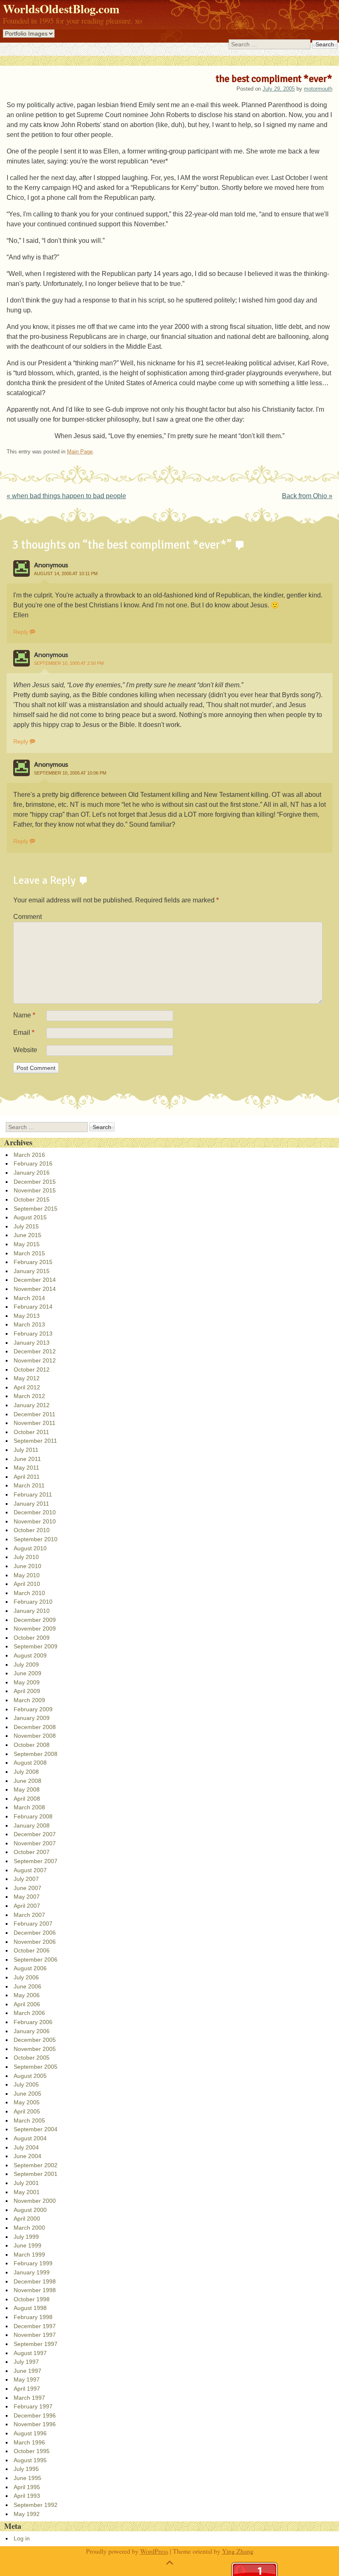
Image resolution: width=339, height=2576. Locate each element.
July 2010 (26, 1557)
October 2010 (32, 1530)
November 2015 (35, 1190)
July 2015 (26, 1226)
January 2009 (32, 1718)
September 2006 (36, 1960)
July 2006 (26, 1977)
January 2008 (32, 1825)
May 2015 (27, 1244)
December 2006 (35, 1933)
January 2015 (32, 1271)
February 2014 (33, 1307)
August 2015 (30, 1217)
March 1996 (29, 2442)
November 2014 (35, 1289)
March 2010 (29, 1593)
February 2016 (33, 1163)
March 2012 (29, 1396)
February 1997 (33, 2406)
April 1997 (27, 2389)
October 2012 (32, 1370)
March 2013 (29, 1324)
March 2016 (29, 1155)
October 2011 (31, 1432)
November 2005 (35, 2049)
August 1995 (30, 2460)
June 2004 (27, 2156)
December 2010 (35, 1512)
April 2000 (27, 2219)
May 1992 (27, 2514)
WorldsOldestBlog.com (61, 9)
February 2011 (33, 1494)
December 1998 (35, 2281)
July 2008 (26, 1772)
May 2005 (27, 2102)
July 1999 (26, 2237)
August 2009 (30, 1655)
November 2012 (35, 1360)
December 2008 (35, 1727)
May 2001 (27, 2192)
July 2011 (26, 1450)
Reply (21, 632)
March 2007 (29, 1915)
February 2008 (33, 1816)
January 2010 (32, 1611)
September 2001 (36, 2174)
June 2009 (27, 1673)
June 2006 (27, 1986)
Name (24, 1015)
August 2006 (30, 1968)
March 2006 (29, 2013)
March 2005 (29, 2120)
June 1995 (27, 2478)
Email (24, 1033)
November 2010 (35, 1521)
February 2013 (33, 1334)
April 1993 (27, 2496)
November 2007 (35, 1843)
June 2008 (27, 1781)
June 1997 (27, 2371)
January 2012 (32, 1405)
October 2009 (32, 1638)
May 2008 (27, 1789)
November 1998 (35, 2290)
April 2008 (27, 1799)
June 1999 (27, 2245)
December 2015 (35, 1182)
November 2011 (35, 1423)
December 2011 (35, 1414)
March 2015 (29, 1253)
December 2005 (35, 2040)
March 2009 (29, 1700)
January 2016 (32, 1173)
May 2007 (27, 1897)
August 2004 (30, 2138)
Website (25, 1050)
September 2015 (36, 1209)
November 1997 (35, 2335)
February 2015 (33, 1262)
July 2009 (26, 1665)
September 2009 (36, 1646)
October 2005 (32, 2058)
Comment (27, 917)
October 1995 (32, 2451)
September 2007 (36, 1861)
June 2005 (27, 2094)
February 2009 (33, 1709)
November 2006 (35, 1942)
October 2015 (32, 1199)
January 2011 (31, 1504)
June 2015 (27, 1235)
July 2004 (26, 2147)
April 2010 (27, 1584)
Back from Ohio (307, 496)
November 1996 (35, 2424)
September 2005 (36, 2067)
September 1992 (36, 2505)
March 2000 (29, 2228)
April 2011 (27, 1477)
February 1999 (33, 2263)
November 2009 (35, 1629)
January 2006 (32, 2031)
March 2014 (29, 1298)
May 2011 (26, 1468)
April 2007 (27, 1906)
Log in (22, 2538)
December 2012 (35, 1351)
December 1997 (35, 2326)
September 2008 (36, 1754)
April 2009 (27, 1691)
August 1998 (30, 2308)
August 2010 (30, 1548)
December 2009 (35, 1620)
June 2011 (27, 1459)
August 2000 (30, 2210)
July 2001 (26, 2183)
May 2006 (27, 1995)
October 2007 (32, 1852)
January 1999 (32, 2272)
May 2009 (27, 1682)
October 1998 (32, 2299)
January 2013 (32, 1343)
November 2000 (35, 2201)
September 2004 (36, 2129)
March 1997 (29, 2398)
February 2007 (33, 1924)
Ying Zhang (238, 2551)
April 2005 (27, 2111)
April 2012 (27, 1387)
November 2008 (35, 1736)
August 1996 (30, 2433)
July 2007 (26, 1879)
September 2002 (36, 2165)
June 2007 (27, 1888)
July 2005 (26, 2084)
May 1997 (27, 2379)
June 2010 (27, 1566)
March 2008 (29, 1807)
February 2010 (33, 1602)
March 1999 (29, 2255)
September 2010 (36, 1539)
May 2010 (27, 1575)
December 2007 (35, 1834)
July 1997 (26, 2362)
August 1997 (30, 2353)
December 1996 (35, 2415)
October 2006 (32, 1950)
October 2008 (32, 1745)
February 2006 (33, 2022)
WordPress (154, 2551)
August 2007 (30, 1870)
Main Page (80, 452)
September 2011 (35, 1441)
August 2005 (30, 2076)
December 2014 (35, 1280)
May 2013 (27, 1316)
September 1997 (36, 2344)
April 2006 (27, 2004)
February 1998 (33, 2317)
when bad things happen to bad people (66, 496)
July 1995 (26, 2469)
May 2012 (27, 1378)
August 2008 (30, 1763)
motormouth (318, 89)
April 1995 (27, 2487)
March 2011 (29, 1485)
